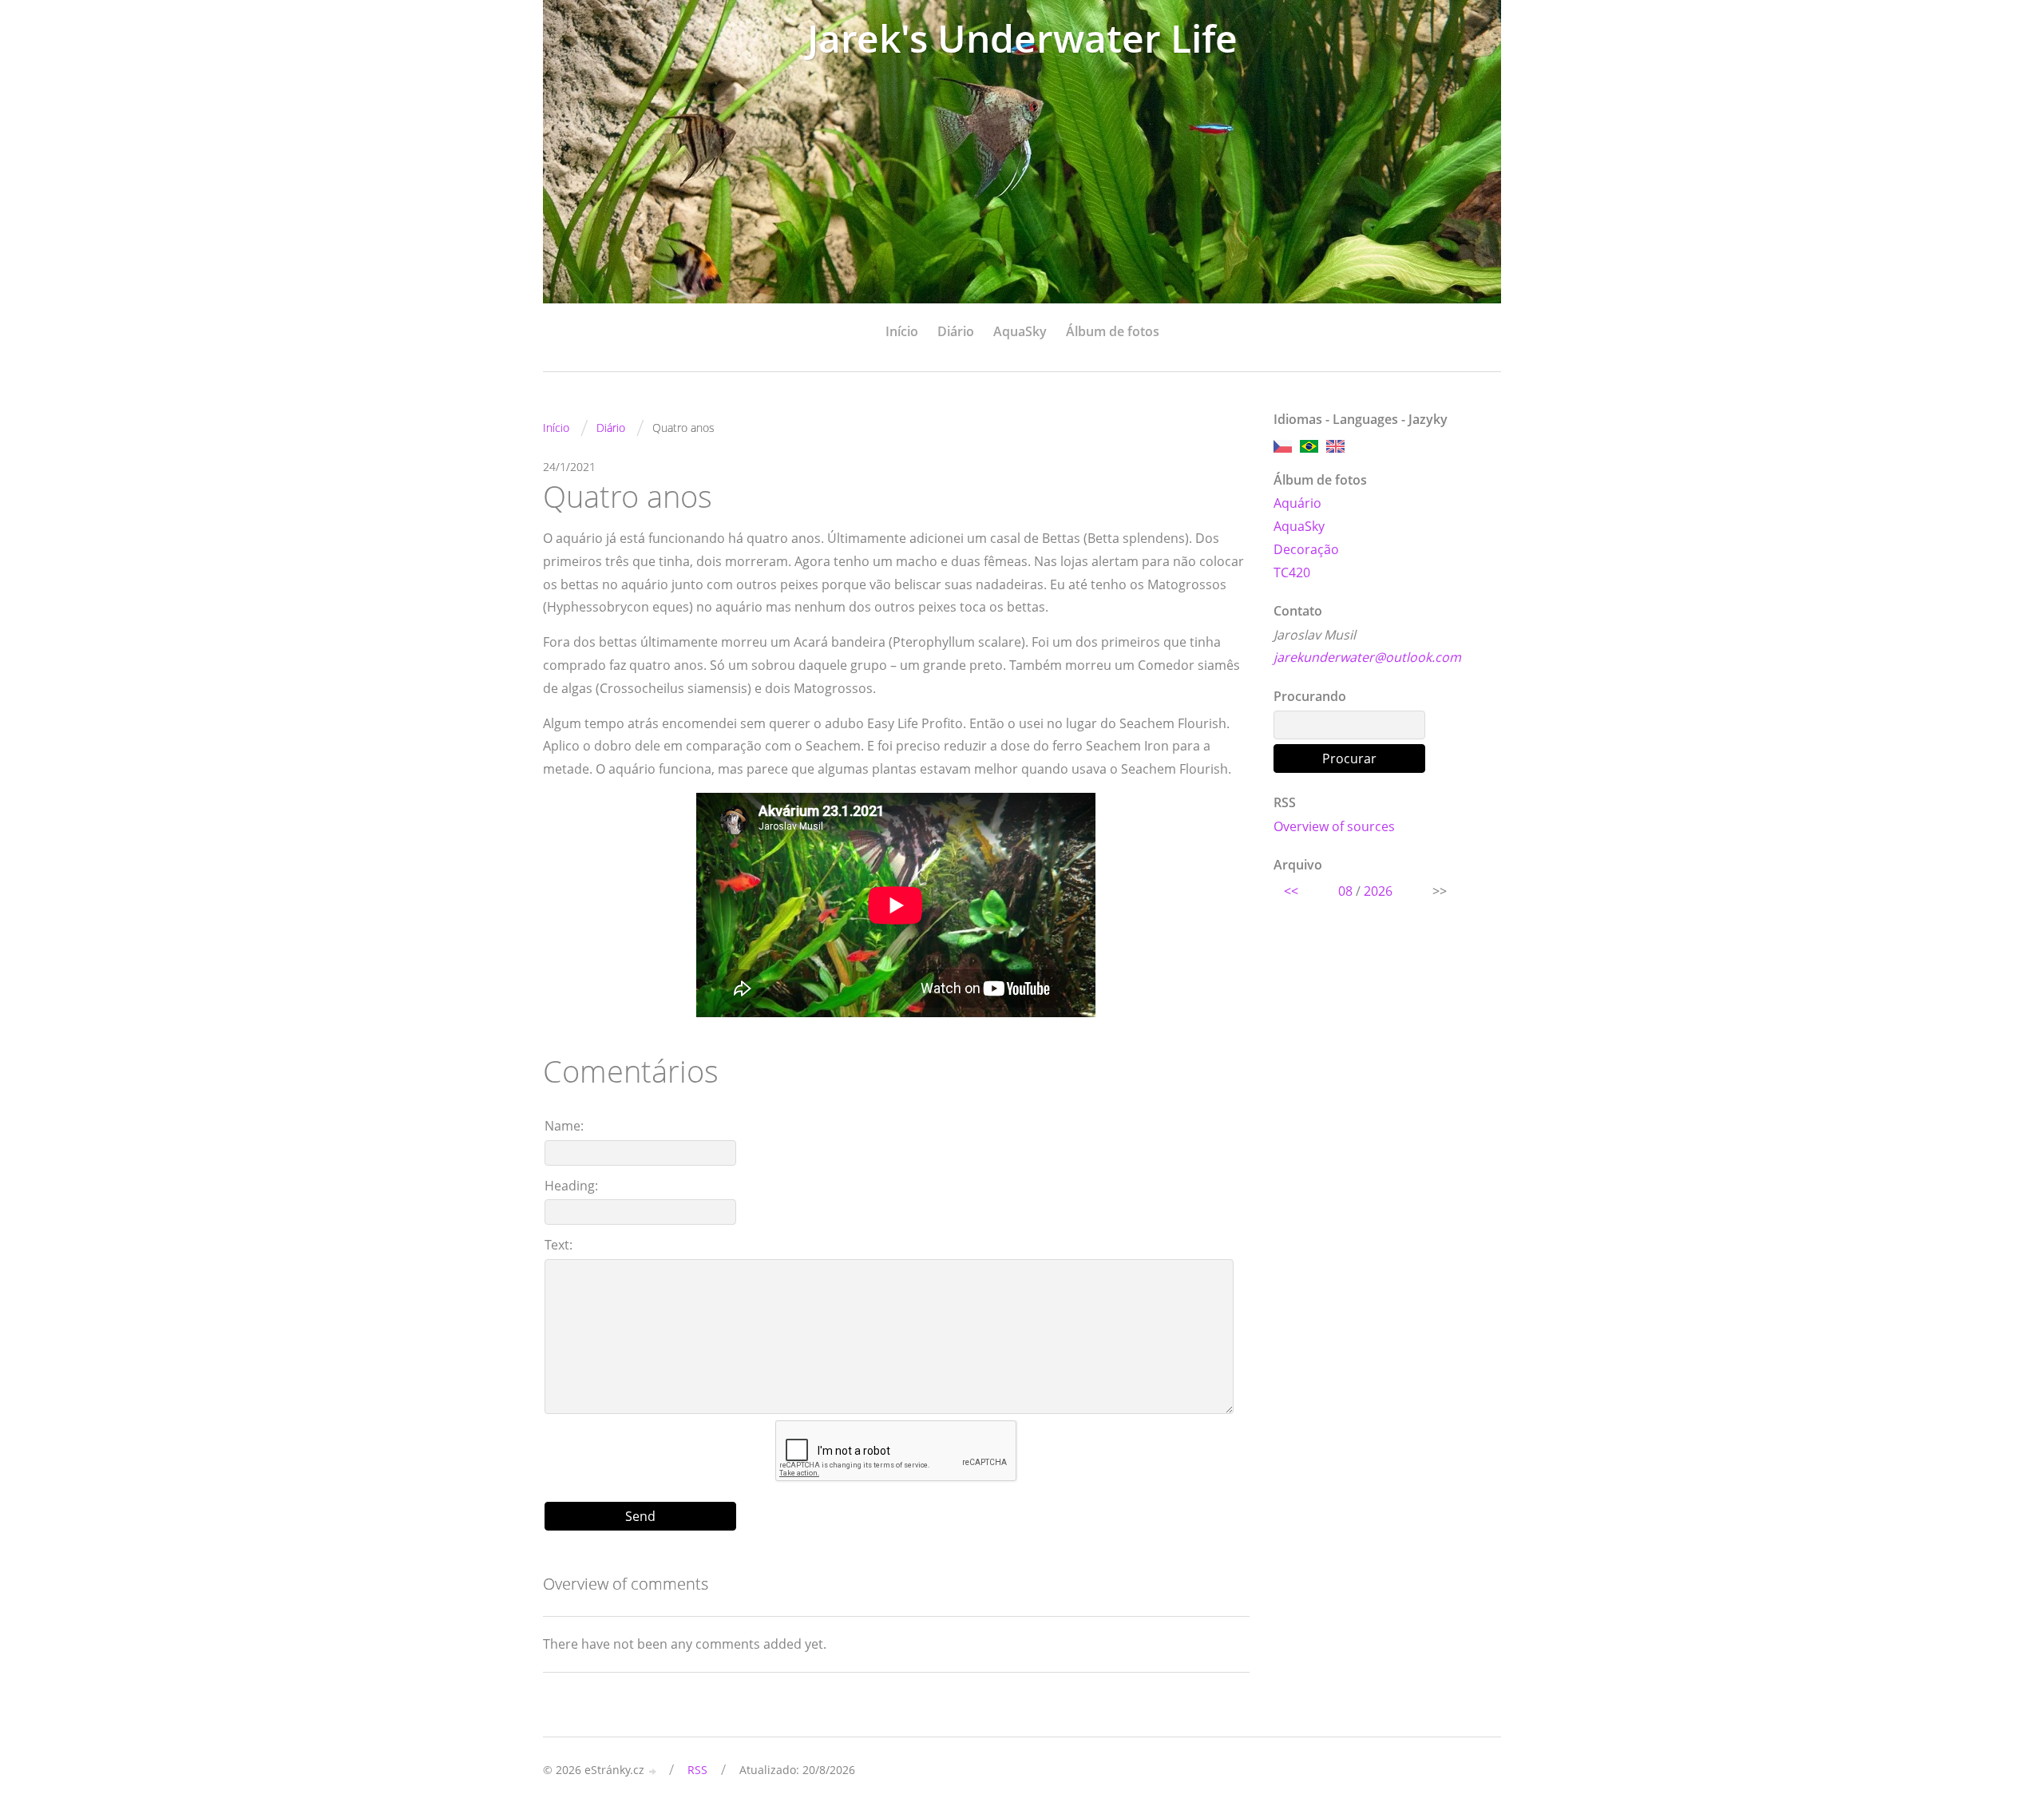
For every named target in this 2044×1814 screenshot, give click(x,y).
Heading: (571, 1186)
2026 (1378, 891)
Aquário (1297, 503)
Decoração (1306, 549)
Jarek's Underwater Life (1022, 38)
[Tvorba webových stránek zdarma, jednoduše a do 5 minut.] (653, 1771)
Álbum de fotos (1113, 331)
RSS (697, 1770)
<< (1291, 891)
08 (1345, 891)
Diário (956, 331)
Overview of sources (1334, 826)
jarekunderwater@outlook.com (1367, 657)
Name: (564, 1126)
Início (902, 331)
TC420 (1292, 572)
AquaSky (1020, 331)
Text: (559, 1245)
